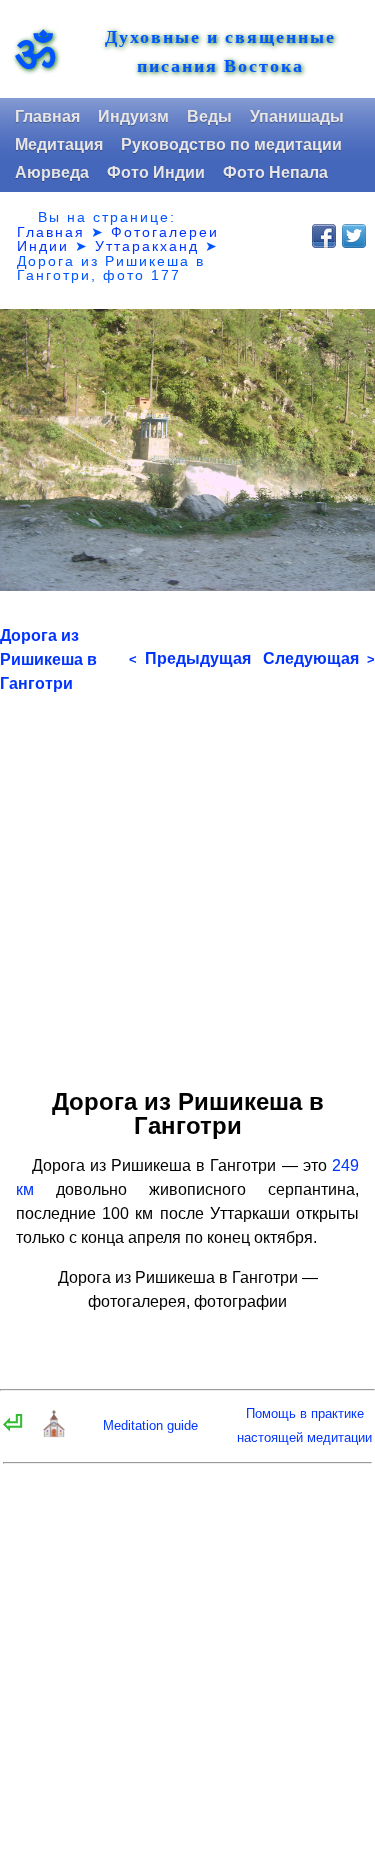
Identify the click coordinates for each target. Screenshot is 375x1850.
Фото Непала (275, 172)
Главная (47, 116)
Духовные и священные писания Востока (220, 51)
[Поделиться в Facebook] (324, 236)
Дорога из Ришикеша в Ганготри (48, 659)
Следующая (319, 658)
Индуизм (133, 116)
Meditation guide (150, 1425)
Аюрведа (52, 172)
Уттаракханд (147, 246)
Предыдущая (190, 658)
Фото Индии (156, 172)
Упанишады (297, 116)
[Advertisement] (187, 883)
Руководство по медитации (231, 144)
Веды (209, 116)
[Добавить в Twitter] (354, 236)
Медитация (59, 144)
